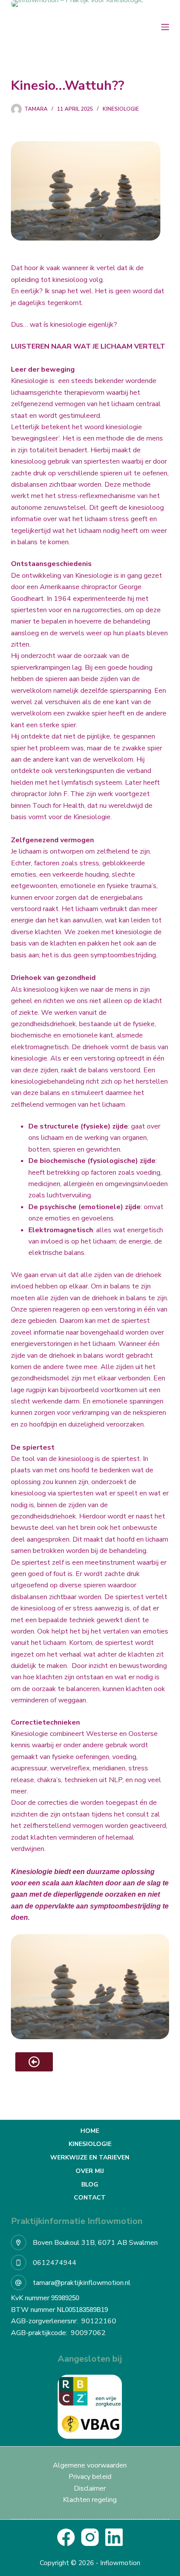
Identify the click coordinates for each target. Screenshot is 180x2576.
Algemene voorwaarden (90, 2465)
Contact (90, 2198)
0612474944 (55, 2263)
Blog (90, 2185)
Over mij (90, 2171)
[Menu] (165, 27)
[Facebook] (66, 2537)
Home (90, 2131)
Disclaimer (90, 2488)
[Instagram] (90, 2537)
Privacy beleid (90, 2477)
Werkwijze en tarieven (90, 2158)
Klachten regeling (90, 2500)
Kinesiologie (121, 109)
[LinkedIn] (114, 2537)
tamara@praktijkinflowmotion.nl (82, 2283)
